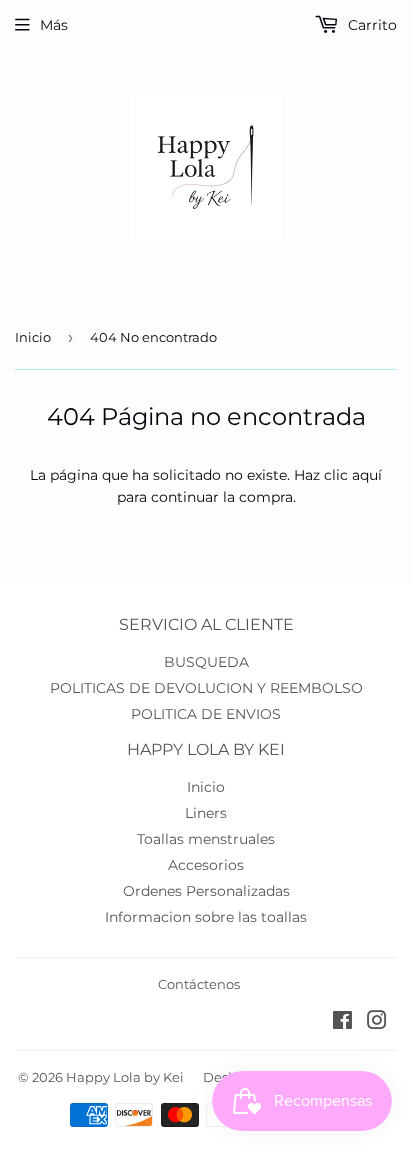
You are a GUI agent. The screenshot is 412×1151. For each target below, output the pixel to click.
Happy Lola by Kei (125, 1077)
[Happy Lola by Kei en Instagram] (377, 1023)
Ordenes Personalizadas (206, 891)
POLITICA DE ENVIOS (206, 714)
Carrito (370, 25)
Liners (206, 813)
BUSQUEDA (206, 662)
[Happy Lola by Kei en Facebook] (342, 1023)
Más (54, 25)
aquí (367, 475)
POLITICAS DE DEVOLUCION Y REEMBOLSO (206, 688)
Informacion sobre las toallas (206, 917)
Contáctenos (199, 984)
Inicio (33, 337)
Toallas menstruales (206, 839)
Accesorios (206, 865)
